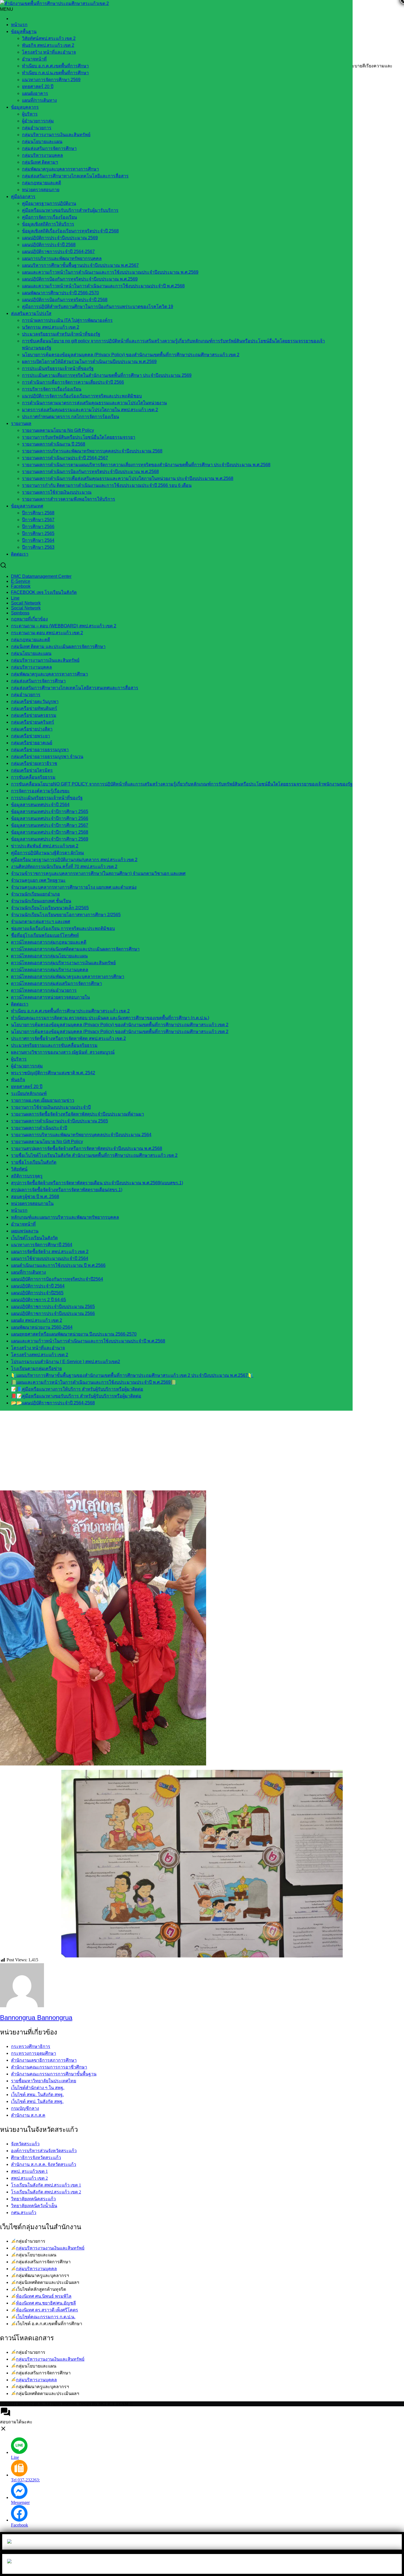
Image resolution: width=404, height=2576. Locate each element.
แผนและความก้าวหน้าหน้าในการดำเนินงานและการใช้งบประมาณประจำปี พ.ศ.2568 (103, 286)
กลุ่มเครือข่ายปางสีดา (32, 729)
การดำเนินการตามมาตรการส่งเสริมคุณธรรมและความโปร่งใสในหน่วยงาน (94, 403)
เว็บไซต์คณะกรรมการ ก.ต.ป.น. (46, 2317)
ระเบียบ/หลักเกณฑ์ (29, 1093)
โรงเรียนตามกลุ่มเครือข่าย (36, 1368)
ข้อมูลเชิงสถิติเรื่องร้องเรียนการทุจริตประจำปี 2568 (70, 231)
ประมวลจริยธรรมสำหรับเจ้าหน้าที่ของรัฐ (61, 334)
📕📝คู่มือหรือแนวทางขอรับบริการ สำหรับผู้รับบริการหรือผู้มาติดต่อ (76, 1396)
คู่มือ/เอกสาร (23, 197)
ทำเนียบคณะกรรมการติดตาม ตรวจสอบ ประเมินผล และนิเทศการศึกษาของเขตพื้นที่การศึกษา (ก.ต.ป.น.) (110, 1018)
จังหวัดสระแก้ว (25, 2144)
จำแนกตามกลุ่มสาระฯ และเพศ (41, 922)
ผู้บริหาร (30, 114)
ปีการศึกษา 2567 (38, 520)
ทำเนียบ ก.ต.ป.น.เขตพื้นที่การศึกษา (55, 73)
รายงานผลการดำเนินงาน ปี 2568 (54, 444)
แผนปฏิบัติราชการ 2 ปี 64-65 (38, 1300)
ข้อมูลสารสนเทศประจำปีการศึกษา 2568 (50, 832)
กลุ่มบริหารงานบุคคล (42, 155)
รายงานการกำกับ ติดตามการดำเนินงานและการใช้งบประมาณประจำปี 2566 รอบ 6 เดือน (107, 485)
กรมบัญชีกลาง (25, 2108)
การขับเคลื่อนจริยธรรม (33, 777)
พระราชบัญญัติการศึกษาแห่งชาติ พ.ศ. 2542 (53, 1073)
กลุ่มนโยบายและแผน (42, 142)
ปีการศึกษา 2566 (38, 527)
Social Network (26, 608)
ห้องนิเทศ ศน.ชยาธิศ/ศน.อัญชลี (46, 2303)
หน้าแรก (19, 25)
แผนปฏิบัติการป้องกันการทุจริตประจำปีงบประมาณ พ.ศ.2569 (80, 279)
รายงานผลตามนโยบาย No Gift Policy (58, 430)
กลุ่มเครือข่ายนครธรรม (34, 715)
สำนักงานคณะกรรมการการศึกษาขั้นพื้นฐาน (54, 2074)
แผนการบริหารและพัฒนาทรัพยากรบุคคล (62, 258)
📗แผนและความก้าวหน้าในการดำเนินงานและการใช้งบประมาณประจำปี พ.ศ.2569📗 (94, 1382)
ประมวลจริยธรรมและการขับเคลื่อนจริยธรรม (54, 1045)
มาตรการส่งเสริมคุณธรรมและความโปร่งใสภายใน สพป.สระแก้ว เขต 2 (90, 410)
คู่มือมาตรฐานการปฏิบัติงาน (49, 203)
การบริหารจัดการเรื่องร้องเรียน (52, 389)
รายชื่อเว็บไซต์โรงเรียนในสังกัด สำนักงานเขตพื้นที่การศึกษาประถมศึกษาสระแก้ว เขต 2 (94, 1155)
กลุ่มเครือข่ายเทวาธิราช (34, 763)
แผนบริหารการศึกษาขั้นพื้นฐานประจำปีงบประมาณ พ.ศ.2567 (80, 265)
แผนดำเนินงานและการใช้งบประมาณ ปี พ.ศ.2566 (58, 1265)
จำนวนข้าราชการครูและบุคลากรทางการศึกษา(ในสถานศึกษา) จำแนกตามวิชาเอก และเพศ (98, 873)
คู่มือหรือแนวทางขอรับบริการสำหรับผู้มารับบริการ (70, 210)
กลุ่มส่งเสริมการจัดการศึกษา (49, 148)
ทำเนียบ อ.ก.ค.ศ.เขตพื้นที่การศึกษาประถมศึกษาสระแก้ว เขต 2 (70, 1011)
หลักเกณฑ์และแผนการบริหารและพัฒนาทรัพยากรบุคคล (65, 1217)
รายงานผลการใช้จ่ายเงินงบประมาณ (57, 492)
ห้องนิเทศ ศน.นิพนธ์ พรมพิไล (44, 2296)
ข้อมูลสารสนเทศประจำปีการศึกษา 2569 (50, 839)
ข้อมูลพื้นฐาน (24, 31)
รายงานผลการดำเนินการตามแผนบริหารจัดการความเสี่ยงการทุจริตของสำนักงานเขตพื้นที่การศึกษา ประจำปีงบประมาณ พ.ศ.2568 (146, 465)
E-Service (21, 581)
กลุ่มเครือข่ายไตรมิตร (32, 770)
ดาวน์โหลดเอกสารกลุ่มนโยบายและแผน (49, 956)
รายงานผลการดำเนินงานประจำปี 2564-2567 (65, 458)
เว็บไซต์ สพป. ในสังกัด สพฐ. (37, 2101)
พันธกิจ (18, 1080)
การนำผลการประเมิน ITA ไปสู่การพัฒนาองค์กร (67, 320)
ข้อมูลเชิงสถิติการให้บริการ (48, 224)
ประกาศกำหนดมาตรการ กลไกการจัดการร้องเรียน (70, 417)
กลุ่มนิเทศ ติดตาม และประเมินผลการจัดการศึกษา (58, 646)
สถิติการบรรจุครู (27, 1176)
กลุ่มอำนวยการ (37, 128)
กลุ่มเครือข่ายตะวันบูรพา (35, 701)
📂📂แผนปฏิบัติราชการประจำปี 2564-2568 (53, 1403)
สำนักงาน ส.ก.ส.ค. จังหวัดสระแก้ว (44, 2164)
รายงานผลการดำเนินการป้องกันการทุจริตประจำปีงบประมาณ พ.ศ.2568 (90, 472)
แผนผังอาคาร (35, 93)
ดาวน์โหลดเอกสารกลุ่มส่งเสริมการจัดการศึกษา (56, 983)
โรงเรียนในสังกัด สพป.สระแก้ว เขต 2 (46, 2192)
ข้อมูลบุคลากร (25, 107)
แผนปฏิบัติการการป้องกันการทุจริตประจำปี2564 (57, 1279)
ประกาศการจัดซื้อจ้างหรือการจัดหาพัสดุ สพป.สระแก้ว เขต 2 (68, 1038)
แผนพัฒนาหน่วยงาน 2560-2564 (42, 1327)
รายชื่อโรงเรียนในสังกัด (34, 1162)
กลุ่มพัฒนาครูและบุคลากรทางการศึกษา (60, 169)
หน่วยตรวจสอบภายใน (32, 1203)
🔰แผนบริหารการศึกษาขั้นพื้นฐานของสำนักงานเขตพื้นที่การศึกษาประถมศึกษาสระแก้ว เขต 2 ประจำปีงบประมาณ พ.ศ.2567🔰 (132, 1375)
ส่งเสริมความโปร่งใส (31, 313)
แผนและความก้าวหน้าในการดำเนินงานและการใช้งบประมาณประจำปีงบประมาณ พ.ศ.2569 (110, 272)
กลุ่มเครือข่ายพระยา (31, 736)
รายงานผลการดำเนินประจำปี (39, 1128)
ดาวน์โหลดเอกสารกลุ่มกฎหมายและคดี (49, 942)
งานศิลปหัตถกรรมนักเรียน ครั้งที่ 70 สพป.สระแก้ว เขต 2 (64, 867)
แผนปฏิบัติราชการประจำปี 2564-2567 (58, 252)
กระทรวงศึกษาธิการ (31, 2046)
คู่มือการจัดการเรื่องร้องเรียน (49, 217)
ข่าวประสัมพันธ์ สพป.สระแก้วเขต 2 (45, 846)
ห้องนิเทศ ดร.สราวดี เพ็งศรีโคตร (47, 2310)
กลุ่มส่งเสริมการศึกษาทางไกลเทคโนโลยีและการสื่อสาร (75, 176)
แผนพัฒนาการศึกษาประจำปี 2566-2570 (60, 293)
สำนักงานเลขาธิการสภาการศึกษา (44, 2060)
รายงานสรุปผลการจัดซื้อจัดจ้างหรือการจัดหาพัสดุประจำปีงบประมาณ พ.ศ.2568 (87, 1148)
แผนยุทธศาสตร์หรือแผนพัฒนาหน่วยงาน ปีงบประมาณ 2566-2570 (74, 1334)
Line (15, 598)
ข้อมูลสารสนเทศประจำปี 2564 (40, 805)
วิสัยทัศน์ (19, 1169)
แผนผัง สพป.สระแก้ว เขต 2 (37, 1320)
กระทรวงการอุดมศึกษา (34, 2053)
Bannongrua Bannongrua (36, 2018)
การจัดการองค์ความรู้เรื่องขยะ (40, 791)
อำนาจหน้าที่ (34, 59)
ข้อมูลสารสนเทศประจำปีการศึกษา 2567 (50, 825)
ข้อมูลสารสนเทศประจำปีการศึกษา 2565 (50, 811)
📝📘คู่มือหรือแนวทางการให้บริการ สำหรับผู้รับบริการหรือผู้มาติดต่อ (77, 1389)
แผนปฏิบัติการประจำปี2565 (37, 1293)
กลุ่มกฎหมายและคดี (41, 183)
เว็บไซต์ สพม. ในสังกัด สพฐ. (37, 2095)
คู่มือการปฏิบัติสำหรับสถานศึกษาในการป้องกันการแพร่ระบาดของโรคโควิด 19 (98, 307)
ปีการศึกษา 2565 (38, 533)
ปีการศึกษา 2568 (38, 513)
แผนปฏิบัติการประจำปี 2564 (38, 1286)
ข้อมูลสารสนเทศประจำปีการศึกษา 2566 (50, 818)
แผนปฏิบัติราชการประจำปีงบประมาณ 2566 (53, 1313)
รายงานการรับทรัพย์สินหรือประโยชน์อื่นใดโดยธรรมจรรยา (79, 437)
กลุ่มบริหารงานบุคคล (36, 2269)
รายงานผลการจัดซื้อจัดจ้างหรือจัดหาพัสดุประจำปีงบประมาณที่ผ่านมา (78, 1114)
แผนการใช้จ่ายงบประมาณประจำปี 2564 (50, 1258)
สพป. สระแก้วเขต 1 (29, 2171)
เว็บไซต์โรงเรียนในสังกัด (34, 1238)
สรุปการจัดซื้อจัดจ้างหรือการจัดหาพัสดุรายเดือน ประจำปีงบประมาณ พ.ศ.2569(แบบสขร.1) (97, 1183)
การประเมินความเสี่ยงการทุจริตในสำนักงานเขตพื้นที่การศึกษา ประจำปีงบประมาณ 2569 (107, 375)
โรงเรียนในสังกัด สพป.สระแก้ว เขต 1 (46, 2185)
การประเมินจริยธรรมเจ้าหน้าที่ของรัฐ (58, 368)
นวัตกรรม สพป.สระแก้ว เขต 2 (51, 327)
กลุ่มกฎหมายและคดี (31, 640)
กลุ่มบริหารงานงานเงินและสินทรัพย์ (50, 2248)
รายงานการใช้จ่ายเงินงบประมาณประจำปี (51, 1107)
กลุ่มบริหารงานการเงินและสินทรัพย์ (56, 135)
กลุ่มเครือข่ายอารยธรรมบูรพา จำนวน (47, 756)
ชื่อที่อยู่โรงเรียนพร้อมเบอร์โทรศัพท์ (45, 935)
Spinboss (20, 613)
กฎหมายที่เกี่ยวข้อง (29, 619)
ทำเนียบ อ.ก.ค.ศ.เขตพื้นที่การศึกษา (55, 66)
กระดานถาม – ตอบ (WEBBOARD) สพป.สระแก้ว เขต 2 (64, 626)
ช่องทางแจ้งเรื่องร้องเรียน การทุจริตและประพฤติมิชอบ (63, 928)
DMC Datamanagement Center (41, 576)
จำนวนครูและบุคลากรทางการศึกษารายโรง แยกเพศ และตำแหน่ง (74, 887)
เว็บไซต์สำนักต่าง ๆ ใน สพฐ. (38, 2088)
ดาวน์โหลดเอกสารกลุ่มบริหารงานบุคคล (50, 970)
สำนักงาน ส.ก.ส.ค (28, 2115)
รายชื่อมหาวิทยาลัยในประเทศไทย (44, 2081)
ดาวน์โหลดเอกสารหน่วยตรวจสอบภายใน (50, 997)
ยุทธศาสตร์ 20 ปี (38, 86)
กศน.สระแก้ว (24, 2213)
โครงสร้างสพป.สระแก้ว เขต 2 (40, 1355)
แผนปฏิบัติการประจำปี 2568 (49, 245)
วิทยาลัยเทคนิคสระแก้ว (33, 2199)
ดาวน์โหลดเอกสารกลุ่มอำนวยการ (44, 990)
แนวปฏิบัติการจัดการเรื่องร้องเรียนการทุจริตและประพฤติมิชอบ (82, 396)
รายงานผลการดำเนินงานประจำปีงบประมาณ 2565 (60, 1121)
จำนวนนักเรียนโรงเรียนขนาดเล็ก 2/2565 (50, 908)
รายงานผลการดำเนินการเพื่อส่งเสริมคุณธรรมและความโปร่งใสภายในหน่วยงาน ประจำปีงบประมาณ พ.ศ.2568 (128, 478)
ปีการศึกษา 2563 (38, 547)
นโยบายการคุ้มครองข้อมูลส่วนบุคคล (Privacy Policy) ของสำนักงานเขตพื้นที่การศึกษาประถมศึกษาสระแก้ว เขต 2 (131, 355)
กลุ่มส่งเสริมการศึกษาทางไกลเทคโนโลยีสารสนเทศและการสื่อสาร (75, 688)
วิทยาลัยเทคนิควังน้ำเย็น (34, 2206)
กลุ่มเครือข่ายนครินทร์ (33, 722)
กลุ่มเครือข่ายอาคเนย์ (32, 743)
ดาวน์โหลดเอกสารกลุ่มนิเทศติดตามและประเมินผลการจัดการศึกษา (75, 949)
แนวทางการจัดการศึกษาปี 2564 (42, 1245)
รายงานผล (21, 423)
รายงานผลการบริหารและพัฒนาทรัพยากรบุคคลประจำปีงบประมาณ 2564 (81, 1135)
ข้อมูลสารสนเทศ (27, 506)
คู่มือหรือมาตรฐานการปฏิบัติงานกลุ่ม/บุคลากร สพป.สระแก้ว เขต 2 (74, 860)
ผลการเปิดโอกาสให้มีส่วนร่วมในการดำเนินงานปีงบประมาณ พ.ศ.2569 (89, 362)
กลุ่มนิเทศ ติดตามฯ (40, 162)
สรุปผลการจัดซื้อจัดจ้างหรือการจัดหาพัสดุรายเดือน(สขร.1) (67, 1190)
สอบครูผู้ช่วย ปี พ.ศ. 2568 (35, 1197)
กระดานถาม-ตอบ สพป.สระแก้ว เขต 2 (47, 633)
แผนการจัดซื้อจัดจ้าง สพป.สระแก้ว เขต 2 (50, 1252)
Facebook (21, 586)
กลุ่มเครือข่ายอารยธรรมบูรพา (40, 750)
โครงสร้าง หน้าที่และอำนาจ (49, 52)
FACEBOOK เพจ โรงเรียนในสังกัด (44, 592)
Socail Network (26, 603)
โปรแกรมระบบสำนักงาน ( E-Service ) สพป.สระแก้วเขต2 (66, 1362)
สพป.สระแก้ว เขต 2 (29, 2178)
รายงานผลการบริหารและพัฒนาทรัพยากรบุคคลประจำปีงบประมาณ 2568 (92, 451)
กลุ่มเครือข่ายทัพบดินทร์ (34, 708)
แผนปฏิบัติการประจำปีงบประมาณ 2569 (60, 238)
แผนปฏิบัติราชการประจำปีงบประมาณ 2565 (53, 1307)
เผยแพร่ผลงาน (25, 1231)
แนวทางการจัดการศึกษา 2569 (51, 80)
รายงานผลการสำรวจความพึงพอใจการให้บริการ (69, 499)
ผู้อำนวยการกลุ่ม (38, 121)
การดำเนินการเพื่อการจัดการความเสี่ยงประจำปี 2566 (73, 382)
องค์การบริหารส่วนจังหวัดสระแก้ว (44, 2151)
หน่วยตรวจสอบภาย (41, 190)
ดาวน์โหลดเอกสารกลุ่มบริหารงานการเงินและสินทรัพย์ (63, 963)
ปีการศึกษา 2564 (38, 540)
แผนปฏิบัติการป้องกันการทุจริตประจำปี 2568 (65, 300)
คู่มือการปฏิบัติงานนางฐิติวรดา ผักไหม (48, 853)
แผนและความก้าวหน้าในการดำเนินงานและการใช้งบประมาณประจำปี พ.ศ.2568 (88, 1341)
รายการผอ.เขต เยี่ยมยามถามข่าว (43, 1100)
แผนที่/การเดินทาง (39, 100)
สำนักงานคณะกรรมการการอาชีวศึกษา (49, 2067)
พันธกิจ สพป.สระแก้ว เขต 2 (48, 45)
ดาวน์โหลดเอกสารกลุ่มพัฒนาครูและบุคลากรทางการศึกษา (68, 977)
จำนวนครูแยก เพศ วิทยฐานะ (38, 880)
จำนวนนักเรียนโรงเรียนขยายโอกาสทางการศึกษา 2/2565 (66, 915)
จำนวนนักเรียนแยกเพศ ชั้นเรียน (41, 901)
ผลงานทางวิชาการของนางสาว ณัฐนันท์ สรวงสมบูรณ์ (63, 1052)
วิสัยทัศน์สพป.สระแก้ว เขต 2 (49, 38)
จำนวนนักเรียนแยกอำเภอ (35, 894)
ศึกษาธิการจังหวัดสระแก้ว (36, 2158)
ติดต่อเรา (20, 554)
